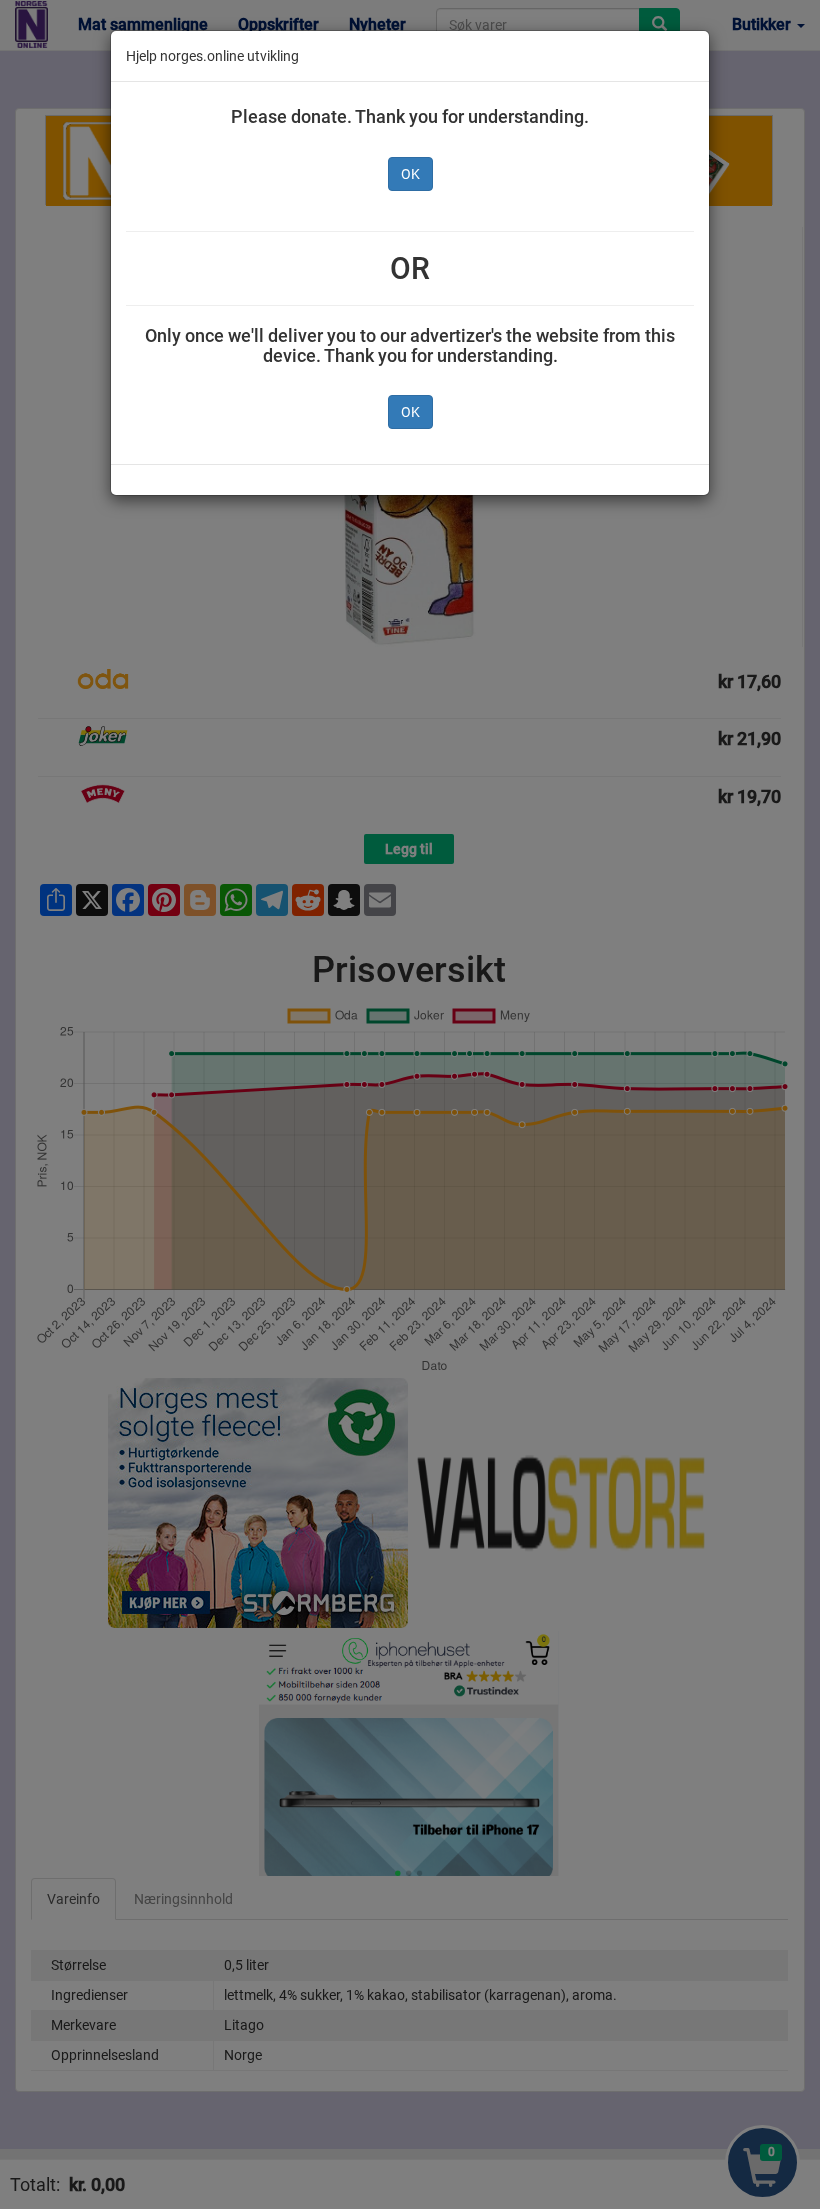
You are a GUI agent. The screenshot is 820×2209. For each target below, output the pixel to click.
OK (410, 174)
